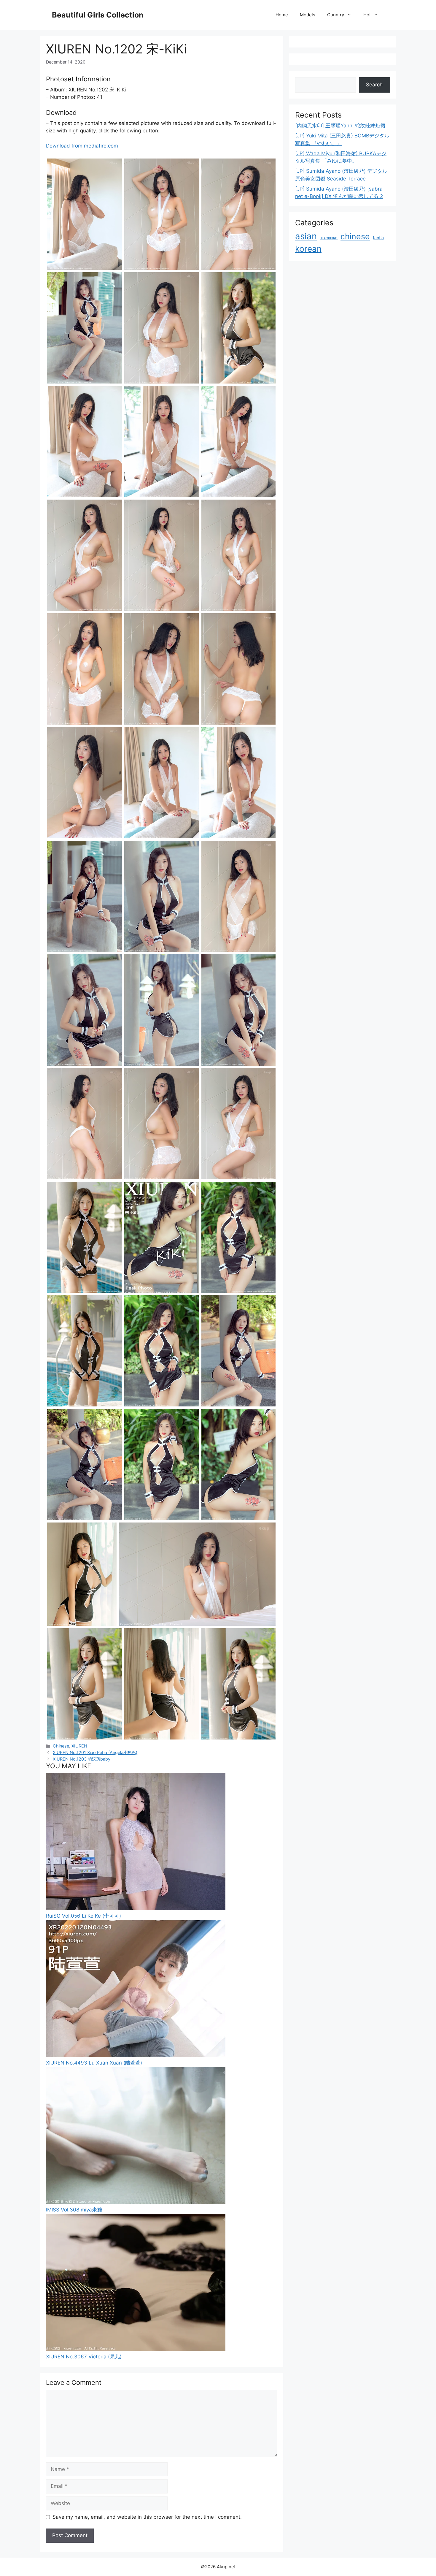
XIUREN (79, 1746)
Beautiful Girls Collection (98, 15)
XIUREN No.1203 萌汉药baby (82, 1759)
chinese (355, 236)
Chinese (61, 1746)
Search (374, 85)
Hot (367, 15)
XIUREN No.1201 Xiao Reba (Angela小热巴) (95, 1752)
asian (306, 236)
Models (308, 15)
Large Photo (62, 269)
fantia (378, 238)
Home (282, 15)
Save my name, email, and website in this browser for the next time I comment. (147, 2517)
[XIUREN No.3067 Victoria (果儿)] (136, 2349)
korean (308, 249)
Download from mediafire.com (82, 146)
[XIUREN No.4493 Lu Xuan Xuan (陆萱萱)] (136, 2055)
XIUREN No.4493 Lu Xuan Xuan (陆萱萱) (94, 2063)
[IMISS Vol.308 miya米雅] (136, 2202)
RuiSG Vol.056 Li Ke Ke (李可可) (83, 1916)
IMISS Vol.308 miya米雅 (74, 2210)
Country (336, 15)
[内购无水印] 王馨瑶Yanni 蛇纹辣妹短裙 (340, 126)
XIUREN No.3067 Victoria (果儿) (84, 2357)
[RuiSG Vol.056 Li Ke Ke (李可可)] (136, 1908)
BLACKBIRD (329, 238)
